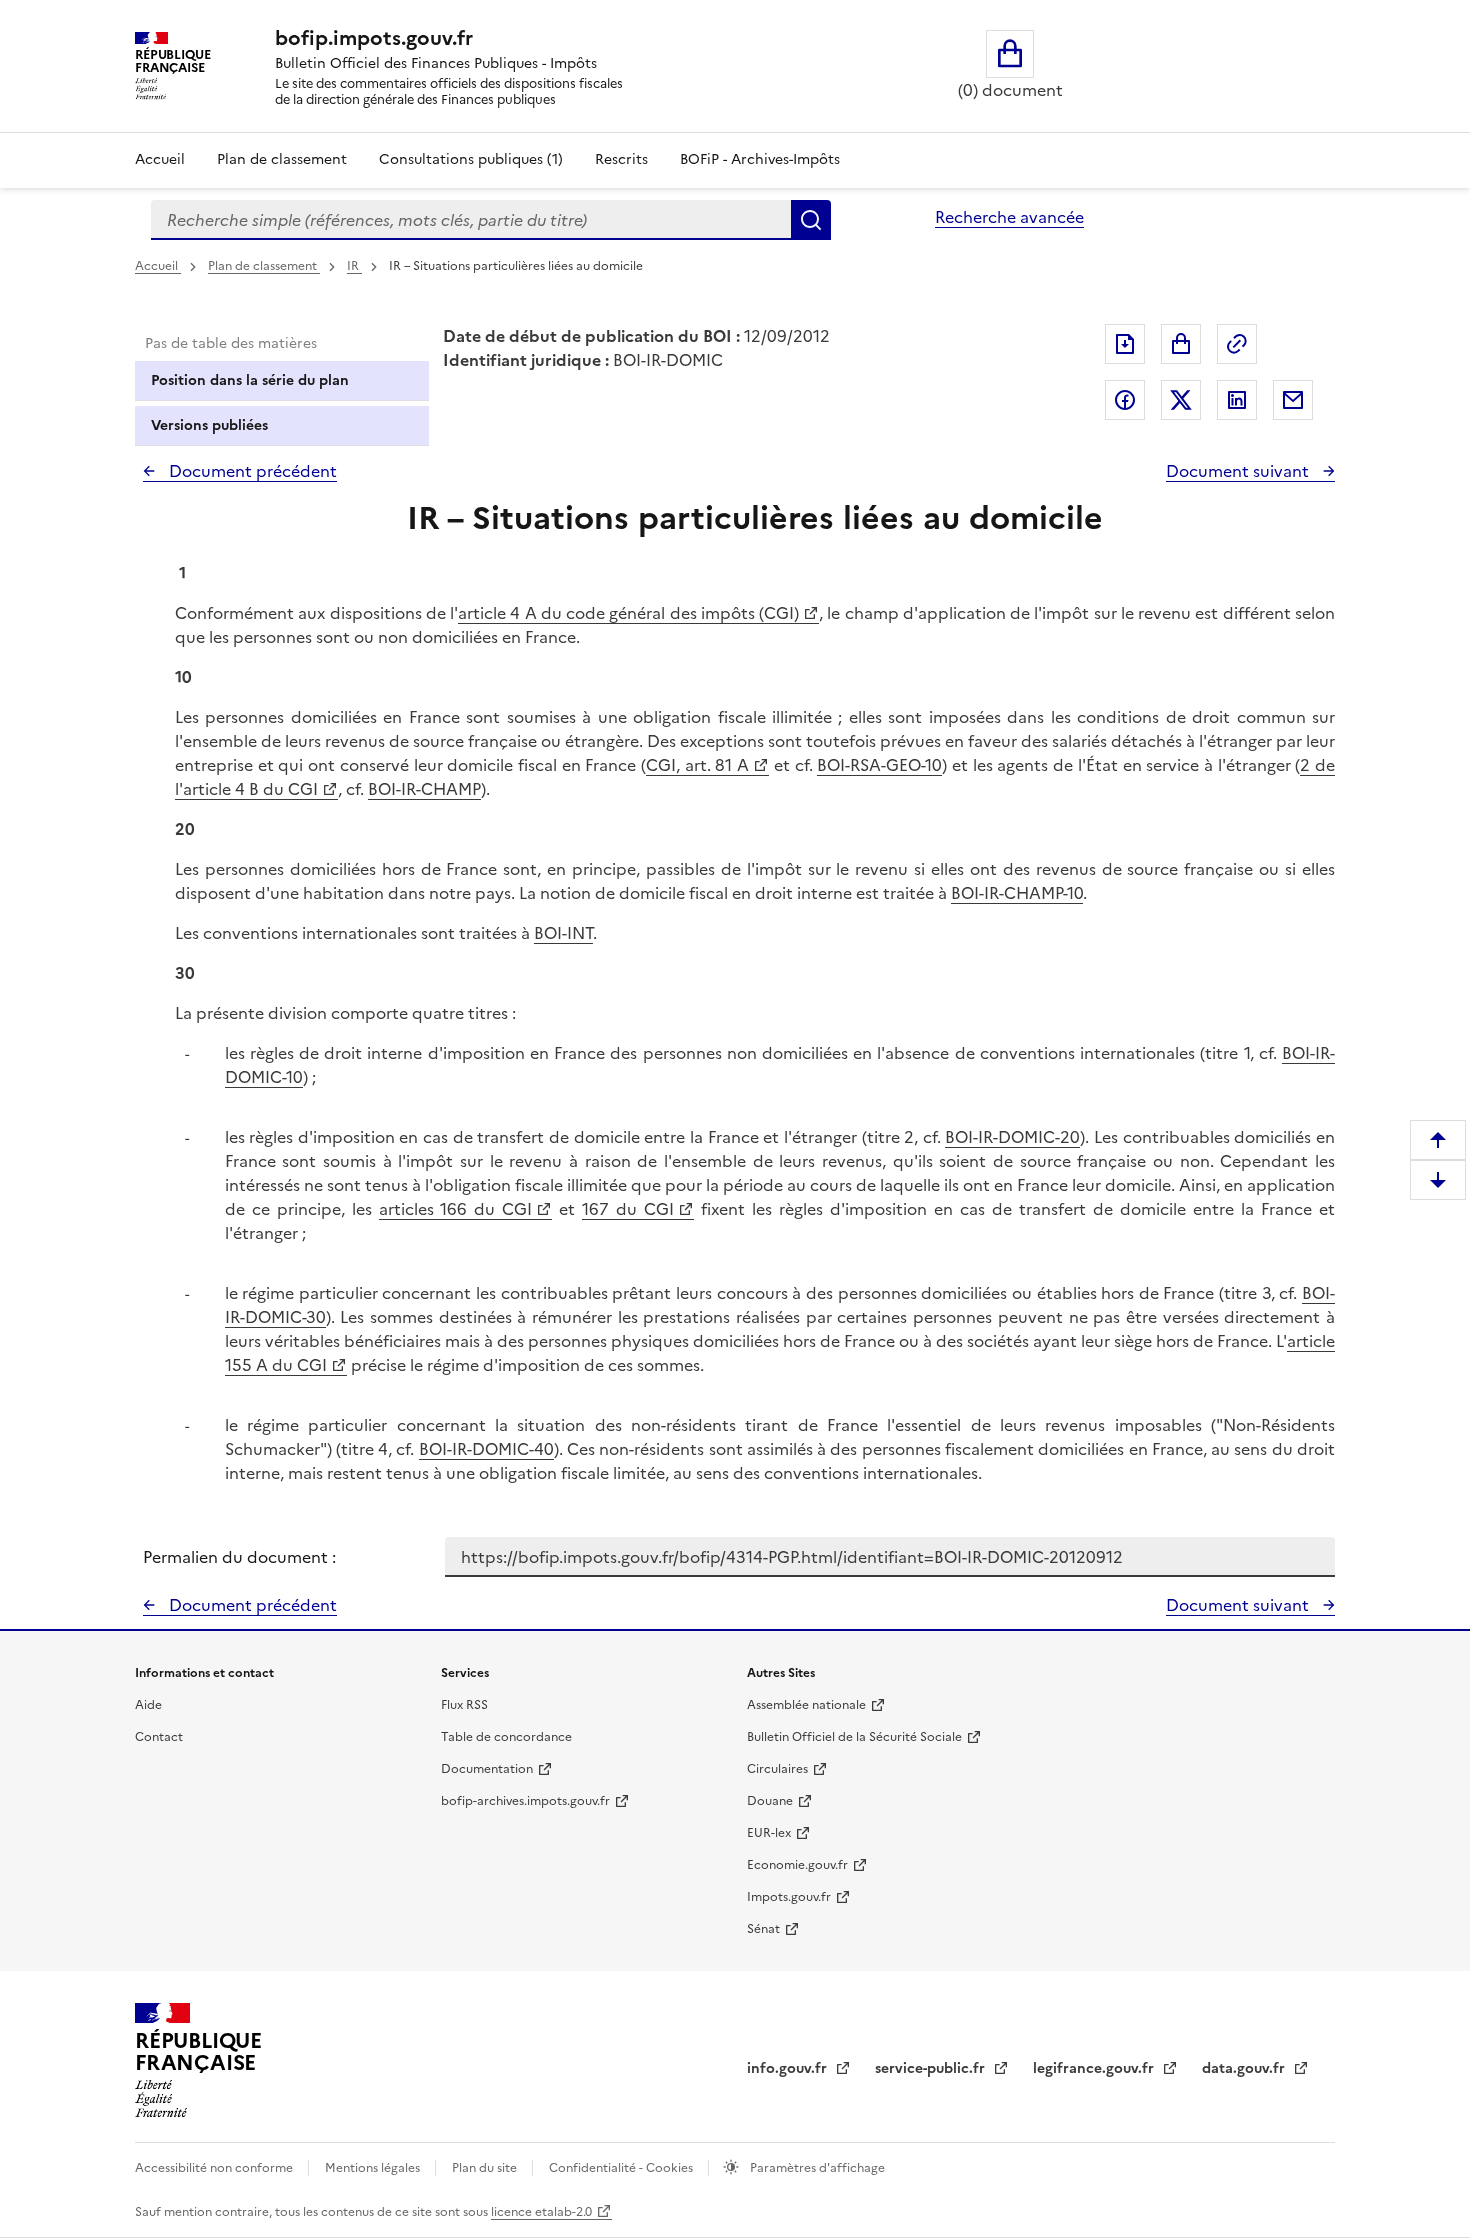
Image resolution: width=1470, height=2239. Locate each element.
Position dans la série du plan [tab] (250, 380)
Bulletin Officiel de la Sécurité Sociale (854, 1737)
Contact (159, 1737)
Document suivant (1239, 471)
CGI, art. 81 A (697, 765)
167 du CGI (628, 1209)
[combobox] (471, 220)
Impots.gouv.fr (789, 1897)
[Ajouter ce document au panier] (1181, 344)
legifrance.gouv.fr (1095, 2068)
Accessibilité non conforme (215, 2168)
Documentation (487, 1769)
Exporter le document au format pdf (1125, 344)
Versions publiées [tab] (209, 425)
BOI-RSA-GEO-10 (879, 765)
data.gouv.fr (1245, 2068)
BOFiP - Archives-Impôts (760, 159)
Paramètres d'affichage (816, 2168)
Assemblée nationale (806, 1705)
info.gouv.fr (789, 2068)
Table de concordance (506, 1737)
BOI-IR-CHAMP (424, 789)
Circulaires (777, 1769)
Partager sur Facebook (1125, 400)
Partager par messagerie (1293, 400)
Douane (770, 1801)
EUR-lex (769, 1833)
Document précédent (251, 471)
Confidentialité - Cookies (622, 2168)
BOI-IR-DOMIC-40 (486, 1449)
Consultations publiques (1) (471, 159)
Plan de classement (282, 159)
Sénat (763, 1929)
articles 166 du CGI (456, 1209)
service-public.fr (932, 2068)
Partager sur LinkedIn (1237, 400)
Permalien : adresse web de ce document (1237, 344)
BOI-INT (563, 933)
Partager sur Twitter (1181, 400)
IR (354, 266)
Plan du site (486, 2168)
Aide (148, 1705)
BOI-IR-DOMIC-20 (1012, 1137)
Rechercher (811, 220)
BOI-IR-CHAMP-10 (1017, 893)
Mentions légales (374, 2168)
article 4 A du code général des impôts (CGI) (628, 613)
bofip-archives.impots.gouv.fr (525, 1801)
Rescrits (621, 159)
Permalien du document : (239, 1557)
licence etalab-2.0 (541, 2212)
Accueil (160, 159)
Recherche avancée (1009, 217)
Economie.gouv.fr (797, 1865)
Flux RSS (464, 1705)
